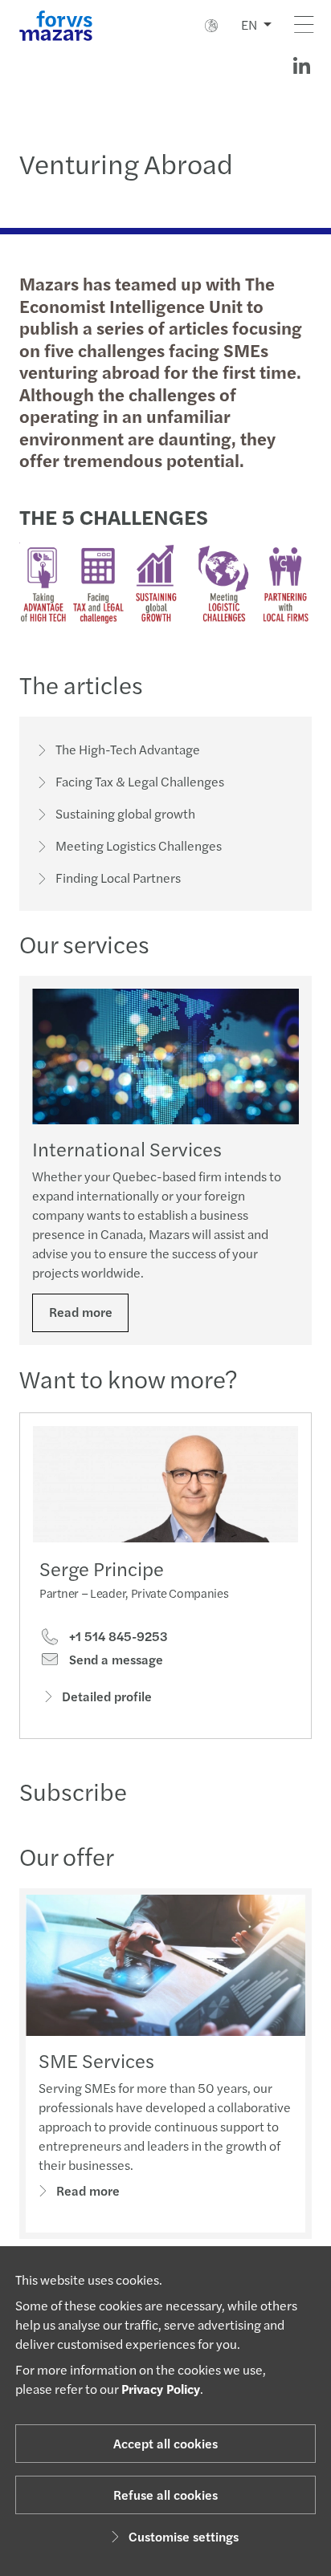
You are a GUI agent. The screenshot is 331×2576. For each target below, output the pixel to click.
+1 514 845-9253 (117, 1636)
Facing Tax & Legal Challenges (140, 781)
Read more (81, 1312)
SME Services (96, 2060)
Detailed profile (107, 1696)
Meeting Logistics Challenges (139, 845)
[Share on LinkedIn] (301, 66)
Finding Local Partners (118, 878)
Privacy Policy (161, 2389)
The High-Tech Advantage (128, 749)
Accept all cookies (165, 2443)
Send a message (114, 1660)
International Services (127, 1148)
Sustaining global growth (125, 813)
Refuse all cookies (165, 2495)
